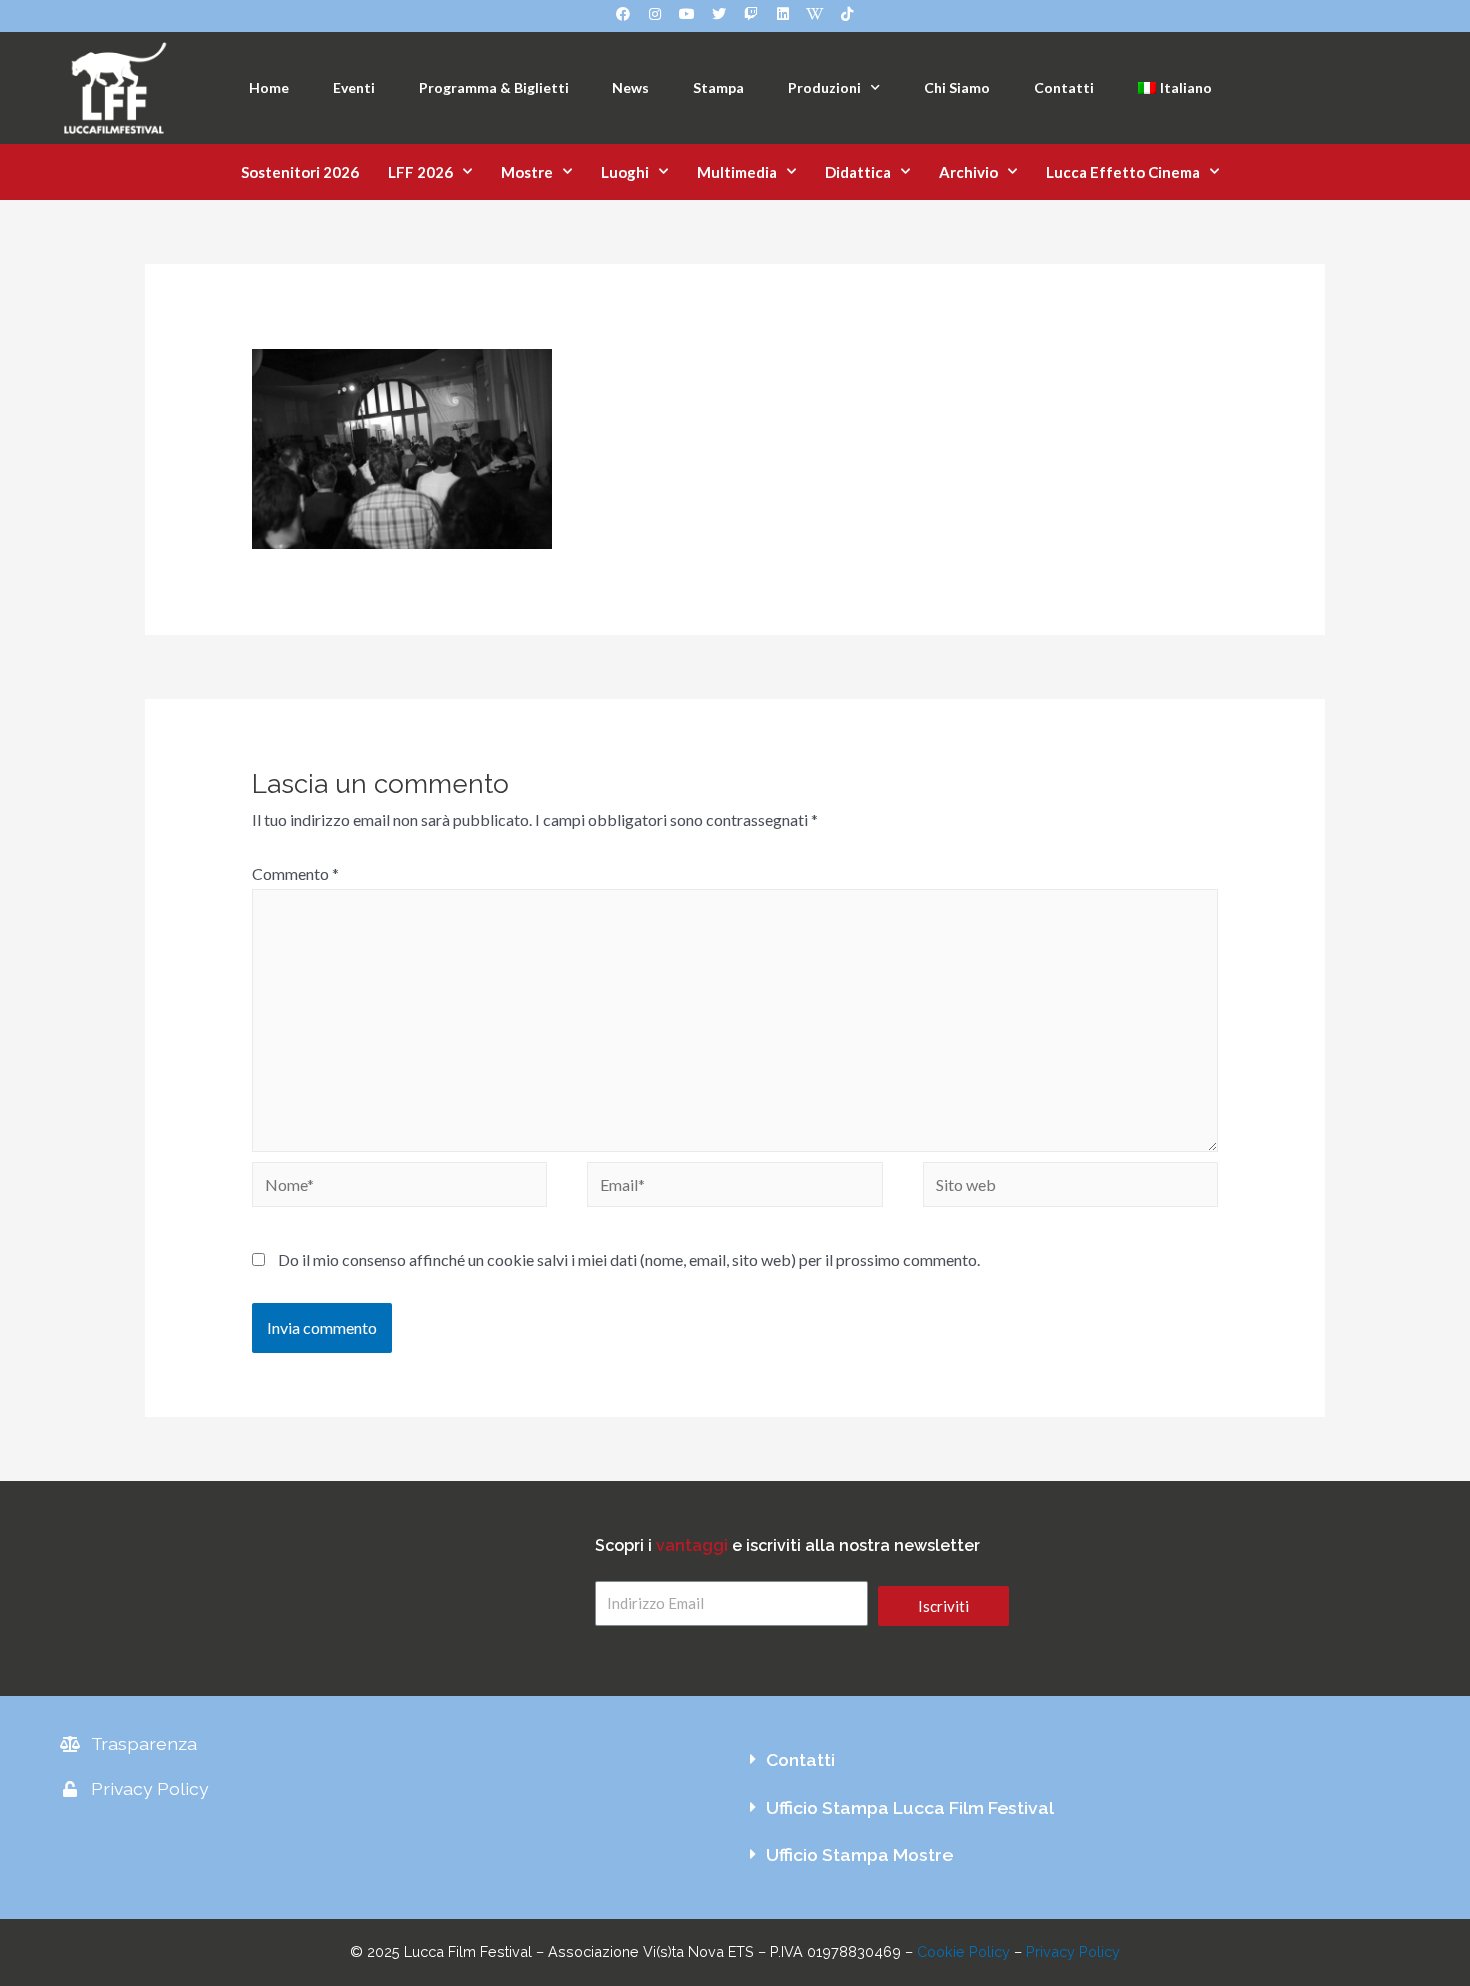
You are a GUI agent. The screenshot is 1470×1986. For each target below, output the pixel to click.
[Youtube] (687, 14)
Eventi (354, 87)
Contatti (1064, 87)
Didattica (858, 172)
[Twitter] (719, 14)
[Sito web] (1071, 1187)
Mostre (527, 172)
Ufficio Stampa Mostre (859, 1854)
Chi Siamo (957, 87)
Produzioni (824, 87)
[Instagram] (655, 14)
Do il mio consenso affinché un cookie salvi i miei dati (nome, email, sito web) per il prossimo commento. (629, 1259)
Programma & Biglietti (494, 87)
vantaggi (692, 1545)
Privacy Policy (1073, 1951)
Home (269, 87)
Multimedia (737, 172)
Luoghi (625, 172)
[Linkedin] (783, 14)
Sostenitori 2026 (300, 172)
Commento (295, 873)
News (630, 87)
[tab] (1072, 1760)
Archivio (968, 172)
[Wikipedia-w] (815, 14)
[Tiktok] (847, 14)
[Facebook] (623, 14)
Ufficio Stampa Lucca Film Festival (910, 1807)
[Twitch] (751, 14)
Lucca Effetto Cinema (1123, 172)
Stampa (718, 87)
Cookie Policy (963, 1951)
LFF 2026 (420, 172)
